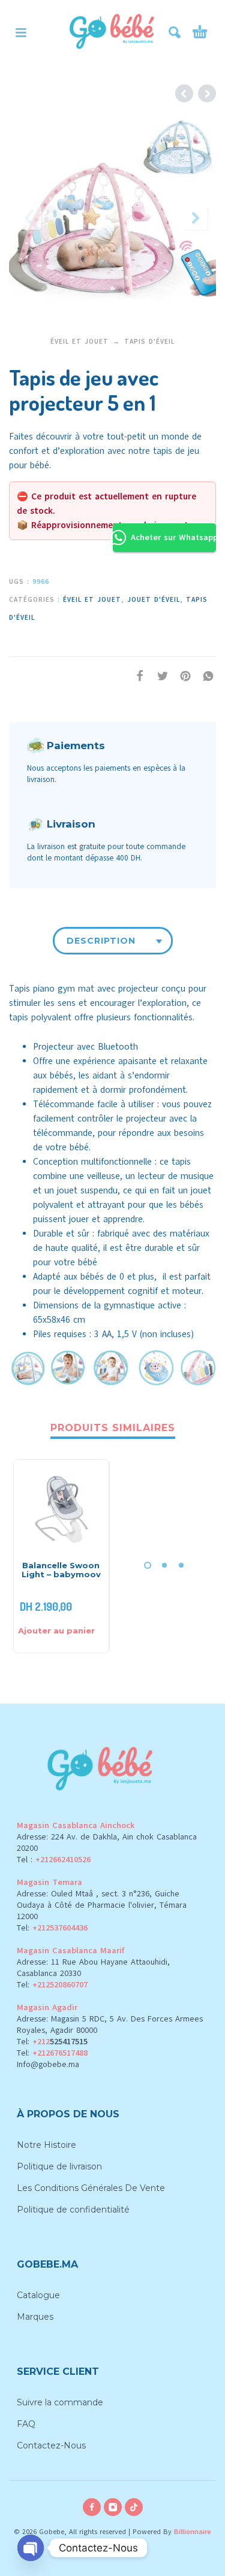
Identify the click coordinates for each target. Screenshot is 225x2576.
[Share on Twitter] (159, 676)
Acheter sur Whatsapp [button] (173, 537)
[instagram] (113, 2507)
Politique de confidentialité (73, 2210)
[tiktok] (134, 2507)
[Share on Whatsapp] (205, 676)
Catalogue (38, 2295)
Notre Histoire (46, 2145)
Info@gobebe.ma (48, 2064)
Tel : (54, 1860)
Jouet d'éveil (154, 600)
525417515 (69, 2042)
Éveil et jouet (79, 342)
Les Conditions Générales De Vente (91, 2188)
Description (101, 941)
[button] (21, 32)
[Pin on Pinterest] (182, 676)
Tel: (52, 1928)
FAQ (26, 2424)
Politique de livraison (59, 2166)
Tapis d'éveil (149, 342)
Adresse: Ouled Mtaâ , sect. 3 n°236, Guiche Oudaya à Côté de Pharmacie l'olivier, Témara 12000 (102, 1905)
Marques (35, 2317)
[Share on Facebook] (136, 676)
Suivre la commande (60, 2402)
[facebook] (92, 2507)
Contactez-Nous (51, 2445)
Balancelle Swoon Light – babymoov (61, 1570)
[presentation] (29, 218)
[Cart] (200, 32)
